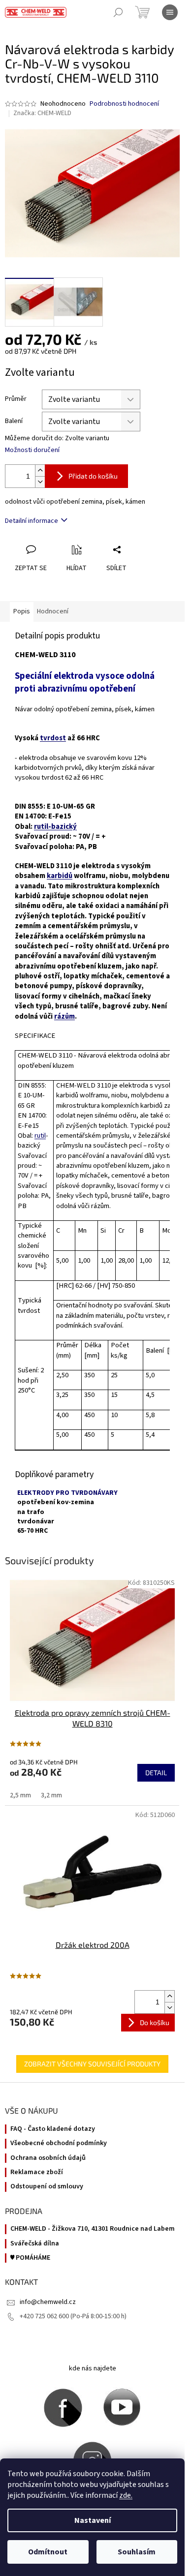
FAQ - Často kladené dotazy (53, 2129)
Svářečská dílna (35, 2244)
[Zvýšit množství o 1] (40, 470)
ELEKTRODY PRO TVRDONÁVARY (67, 1493)
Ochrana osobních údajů (48, 2158)
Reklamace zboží (37, 2172)
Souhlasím (137, 2552)
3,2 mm (51, 1795)
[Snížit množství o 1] (40, 482)
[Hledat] (118, 12)
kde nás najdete (93, 2368)
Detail (156, 1773)
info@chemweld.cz (48, 2302)
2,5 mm (20, 1795)
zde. (126, 2495)
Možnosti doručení (32, 450)
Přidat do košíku (93, 476)
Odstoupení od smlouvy (47, 2187)
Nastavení (93, 2520)
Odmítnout (48, 2552)
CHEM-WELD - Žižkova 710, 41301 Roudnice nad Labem (93, 2229)
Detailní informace (32, 521)
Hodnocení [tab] (53, 611)
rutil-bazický (55, 827)
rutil (40, 1136)
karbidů (60, 876)
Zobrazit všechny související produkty (92, 2064)
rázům (64, 1016)
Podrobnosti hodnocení (124, 104)
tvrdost (53, 738)
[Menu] (170, 12)
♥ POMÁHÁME (30, 2258)
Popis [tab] (22, 611)
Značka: (42, 113)
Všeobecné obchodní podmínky (59, 2143)
